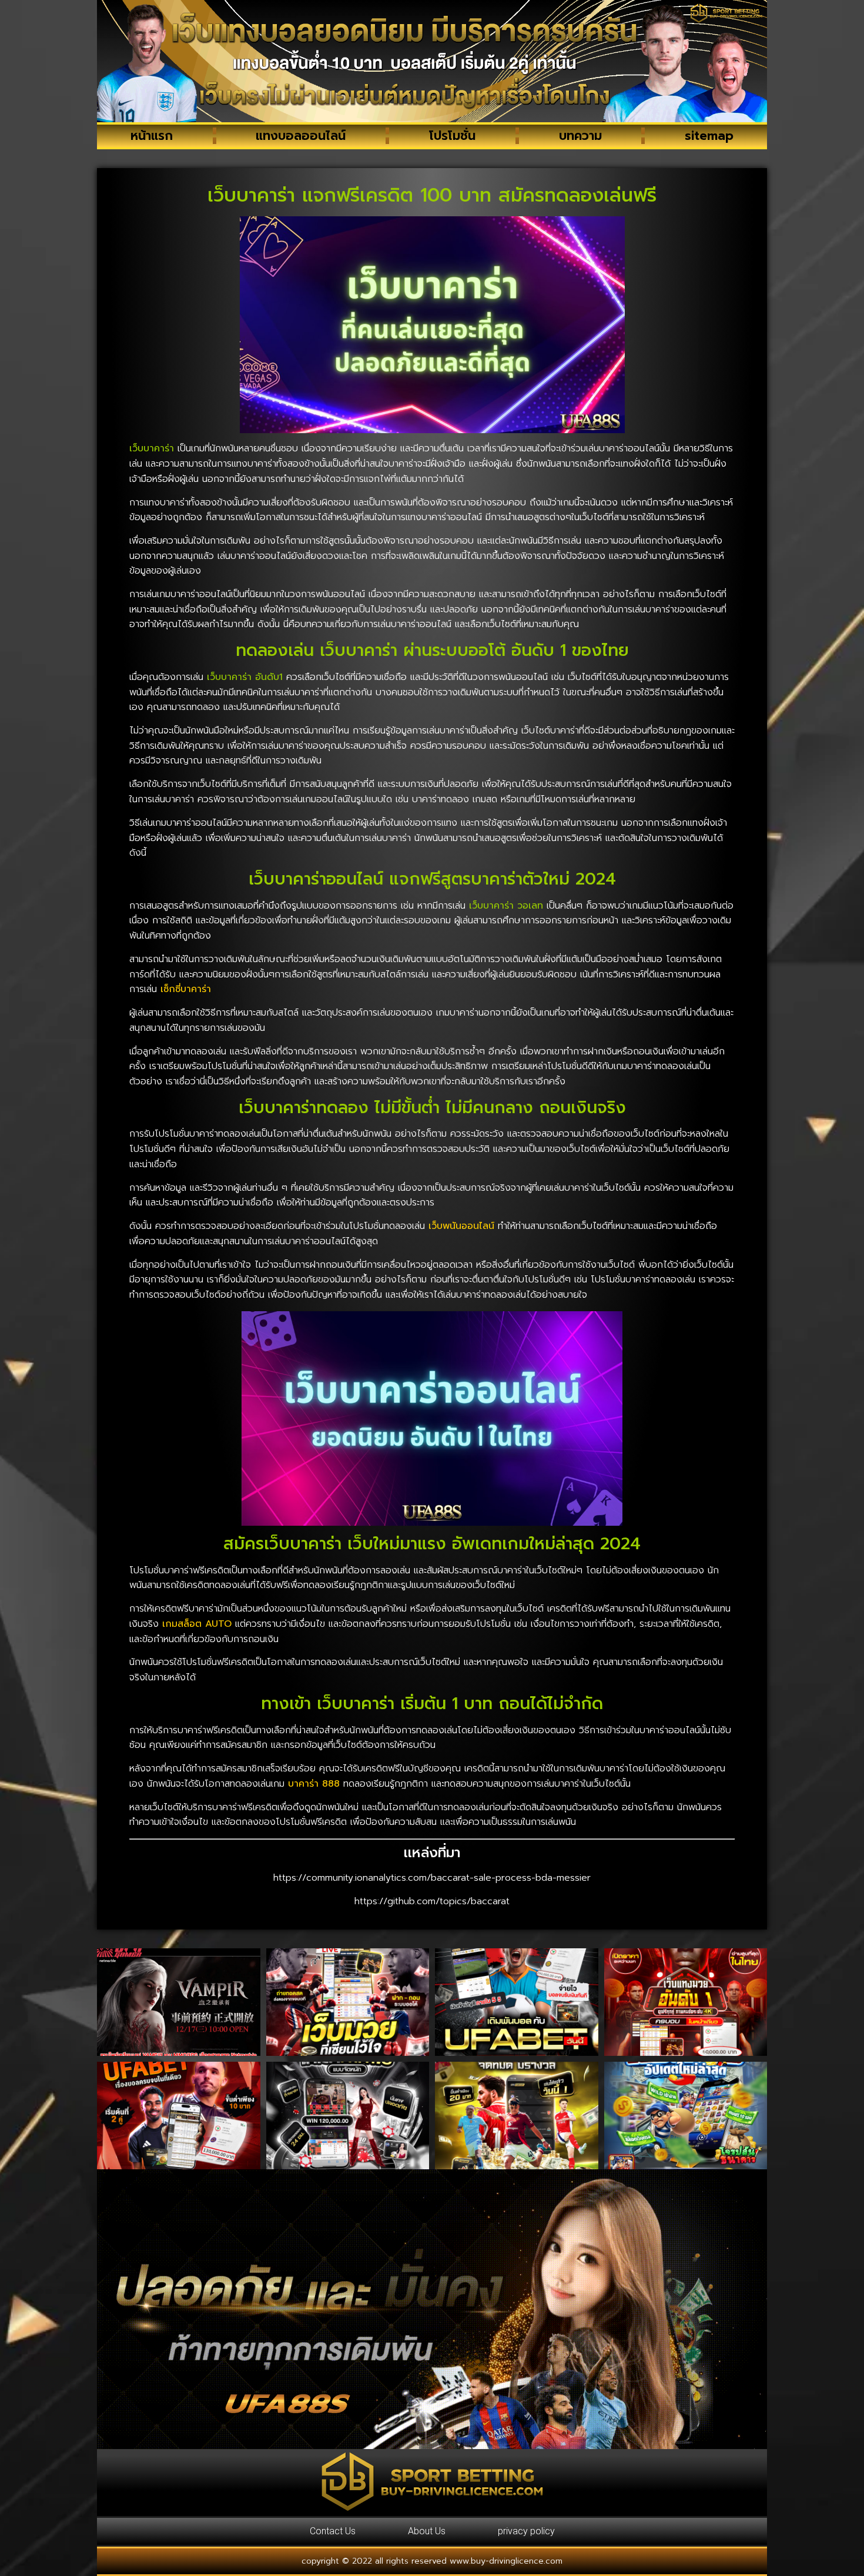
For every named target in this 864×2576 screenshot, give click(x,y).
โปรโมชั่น (452, 136)
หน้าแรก (152, 136)
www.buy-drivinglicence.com (506, 2561)
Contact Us (333, 2531)
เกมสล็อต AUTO (197, 1624)
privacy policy (526, 2531)
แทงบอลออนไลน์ (301, 136)
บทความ (580, 136)
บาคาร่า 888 (314, 1784)
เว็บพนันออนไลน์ (461, 1226)
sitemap (709, 136)
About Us (427, 2531)
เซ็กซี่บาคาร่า (186, 989)
